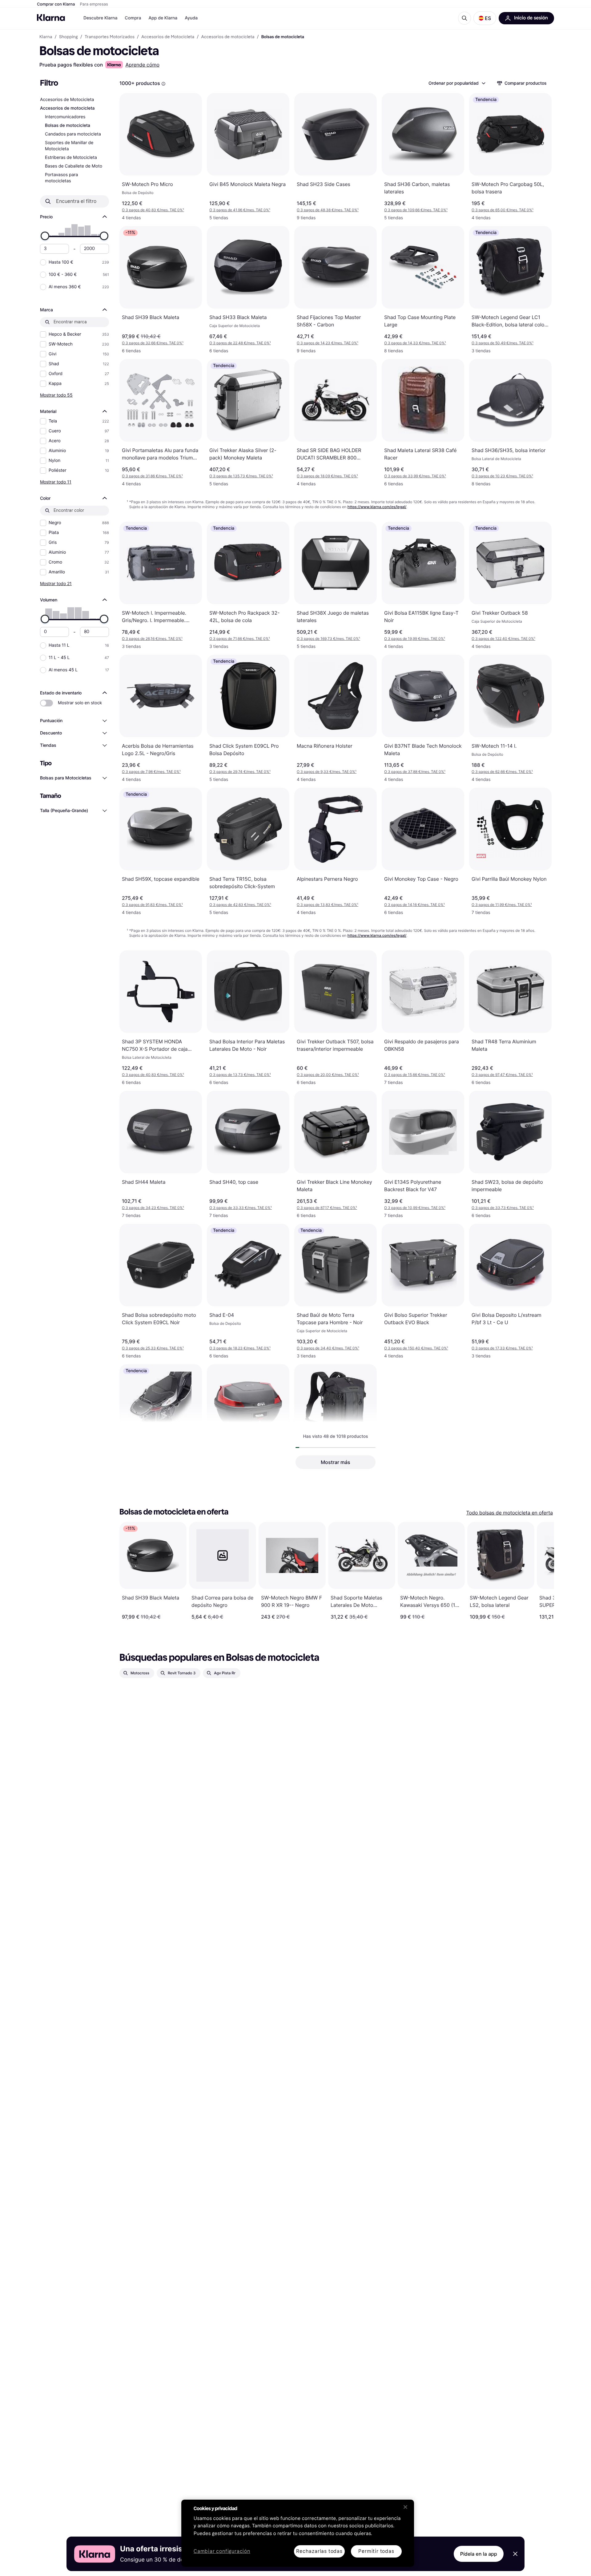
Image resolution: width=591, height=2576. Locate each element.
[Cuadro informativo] (163, 84)
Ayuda (191, 18)
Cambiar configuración (222, 2552)
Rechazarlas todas (319, 2551)
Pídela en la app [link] (479, 2554)
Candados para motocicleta (73, 134)
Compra (133, 18)
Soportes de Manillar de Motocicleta (69, 146)
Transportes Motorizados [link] (110, 37)
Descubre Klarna (100, 18)
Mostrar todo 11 (56, 482)
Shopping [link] (68, 37)
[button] (485, 18)
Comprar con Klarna (56, 4)
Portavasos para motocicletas (61, 178)
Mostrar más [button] (336, 1462)
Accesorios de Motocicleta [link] (168, 37)
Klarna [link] (46, 37)
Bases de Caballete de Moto (74, 166)
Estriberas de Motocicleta (71, 158)
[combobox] (457, 83)
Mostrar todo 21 (56, 583)
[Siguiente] (543, 1571)
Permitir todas (376, 2551)
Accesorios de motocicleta (67, 108)
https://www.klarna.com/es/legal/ (377, 507)
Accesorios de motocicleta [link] (228, 37)
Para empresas (94, 4)
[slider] (45, 236)
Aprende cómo (142, 65)
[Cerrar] (405, 2507)
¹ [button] (153, 210)
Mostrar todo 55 (56, 395)
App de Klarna (163, 18)
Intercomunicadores (65, 117)
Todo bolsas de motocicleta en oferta (510, 1513)
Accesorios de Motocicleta (67, 100)
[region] (298, 2533)
